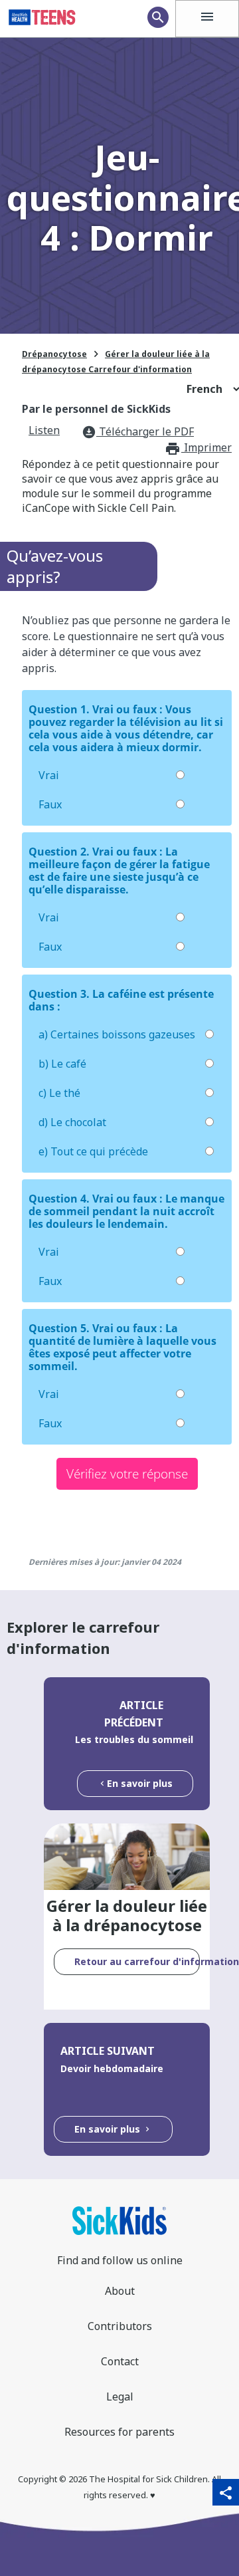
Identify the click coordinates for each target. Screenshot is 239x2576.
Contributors (120, 2326)
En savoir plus (140, 1783)
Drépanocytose (54, 354)
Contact (120, 2361)
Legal (120, 2397)
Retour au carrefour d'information (137, 1961)
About (120, 2291)
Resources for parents (119, 2432)
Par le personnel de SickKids (96, 409)
